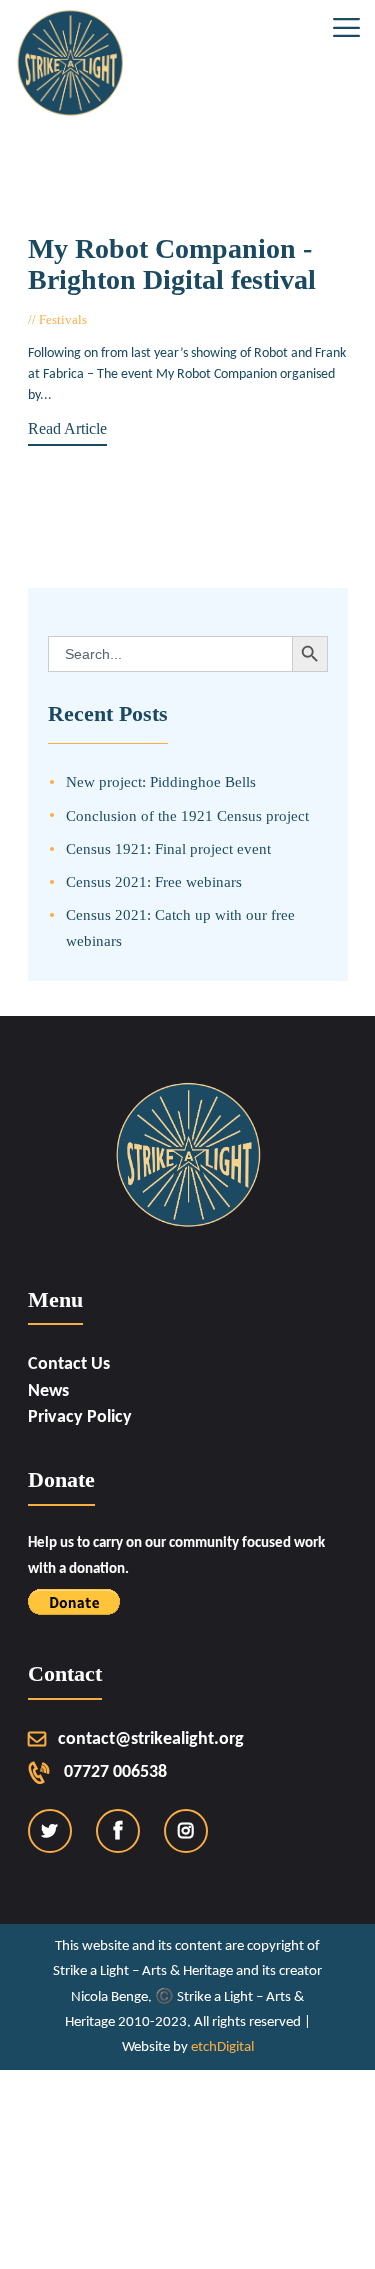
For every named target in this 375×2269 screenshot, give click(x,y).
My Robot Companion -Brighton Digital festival (172, 264)
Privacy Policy (80, 1417)
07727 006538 (115, 1772)
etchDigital (222, 2047)
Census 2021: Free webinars (154, 881)
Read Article (67, 428)
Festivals (63, 319)
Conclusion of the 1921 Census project (187, 815)
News (48, 1391)
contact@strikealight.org (151, 1739)
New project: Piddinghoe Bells (161, 781)
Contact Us (69, 1364)
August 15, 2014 (140, 319)
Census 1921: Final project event (168, 848)
